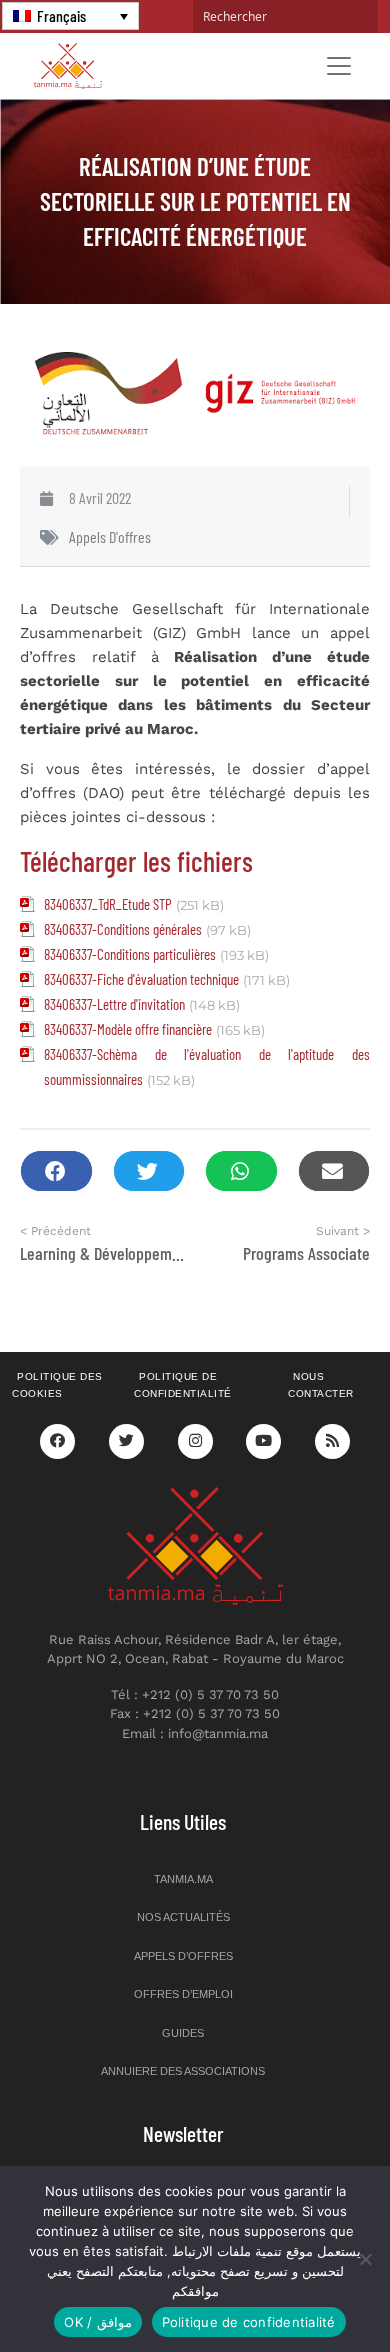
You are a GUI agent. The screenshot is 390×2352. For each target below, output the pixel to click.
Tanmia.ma (183, 1879)
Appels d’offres (183, 1956)
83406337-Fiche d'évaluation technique (141, 979)
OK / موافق (97, 2322)
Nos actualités (183, 1917)
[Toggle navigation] (339, 66)
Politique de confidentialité (183, 1385)
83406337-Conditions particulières (130, 954)
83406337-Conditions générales (123, 929)
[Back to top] (305, 2289)
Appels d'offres (110, 536)
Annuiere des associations (183, 2071)
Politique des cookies (57, 1385)
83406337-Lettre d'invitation (114, 1004)
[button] (56, 1171)
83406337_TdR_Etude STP (108, 904)
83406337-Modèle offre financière (128, 1029)
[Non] (365, 2259)
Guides (183, 2033)
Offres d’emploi (183, 1994)
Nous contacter (321, 1385)
